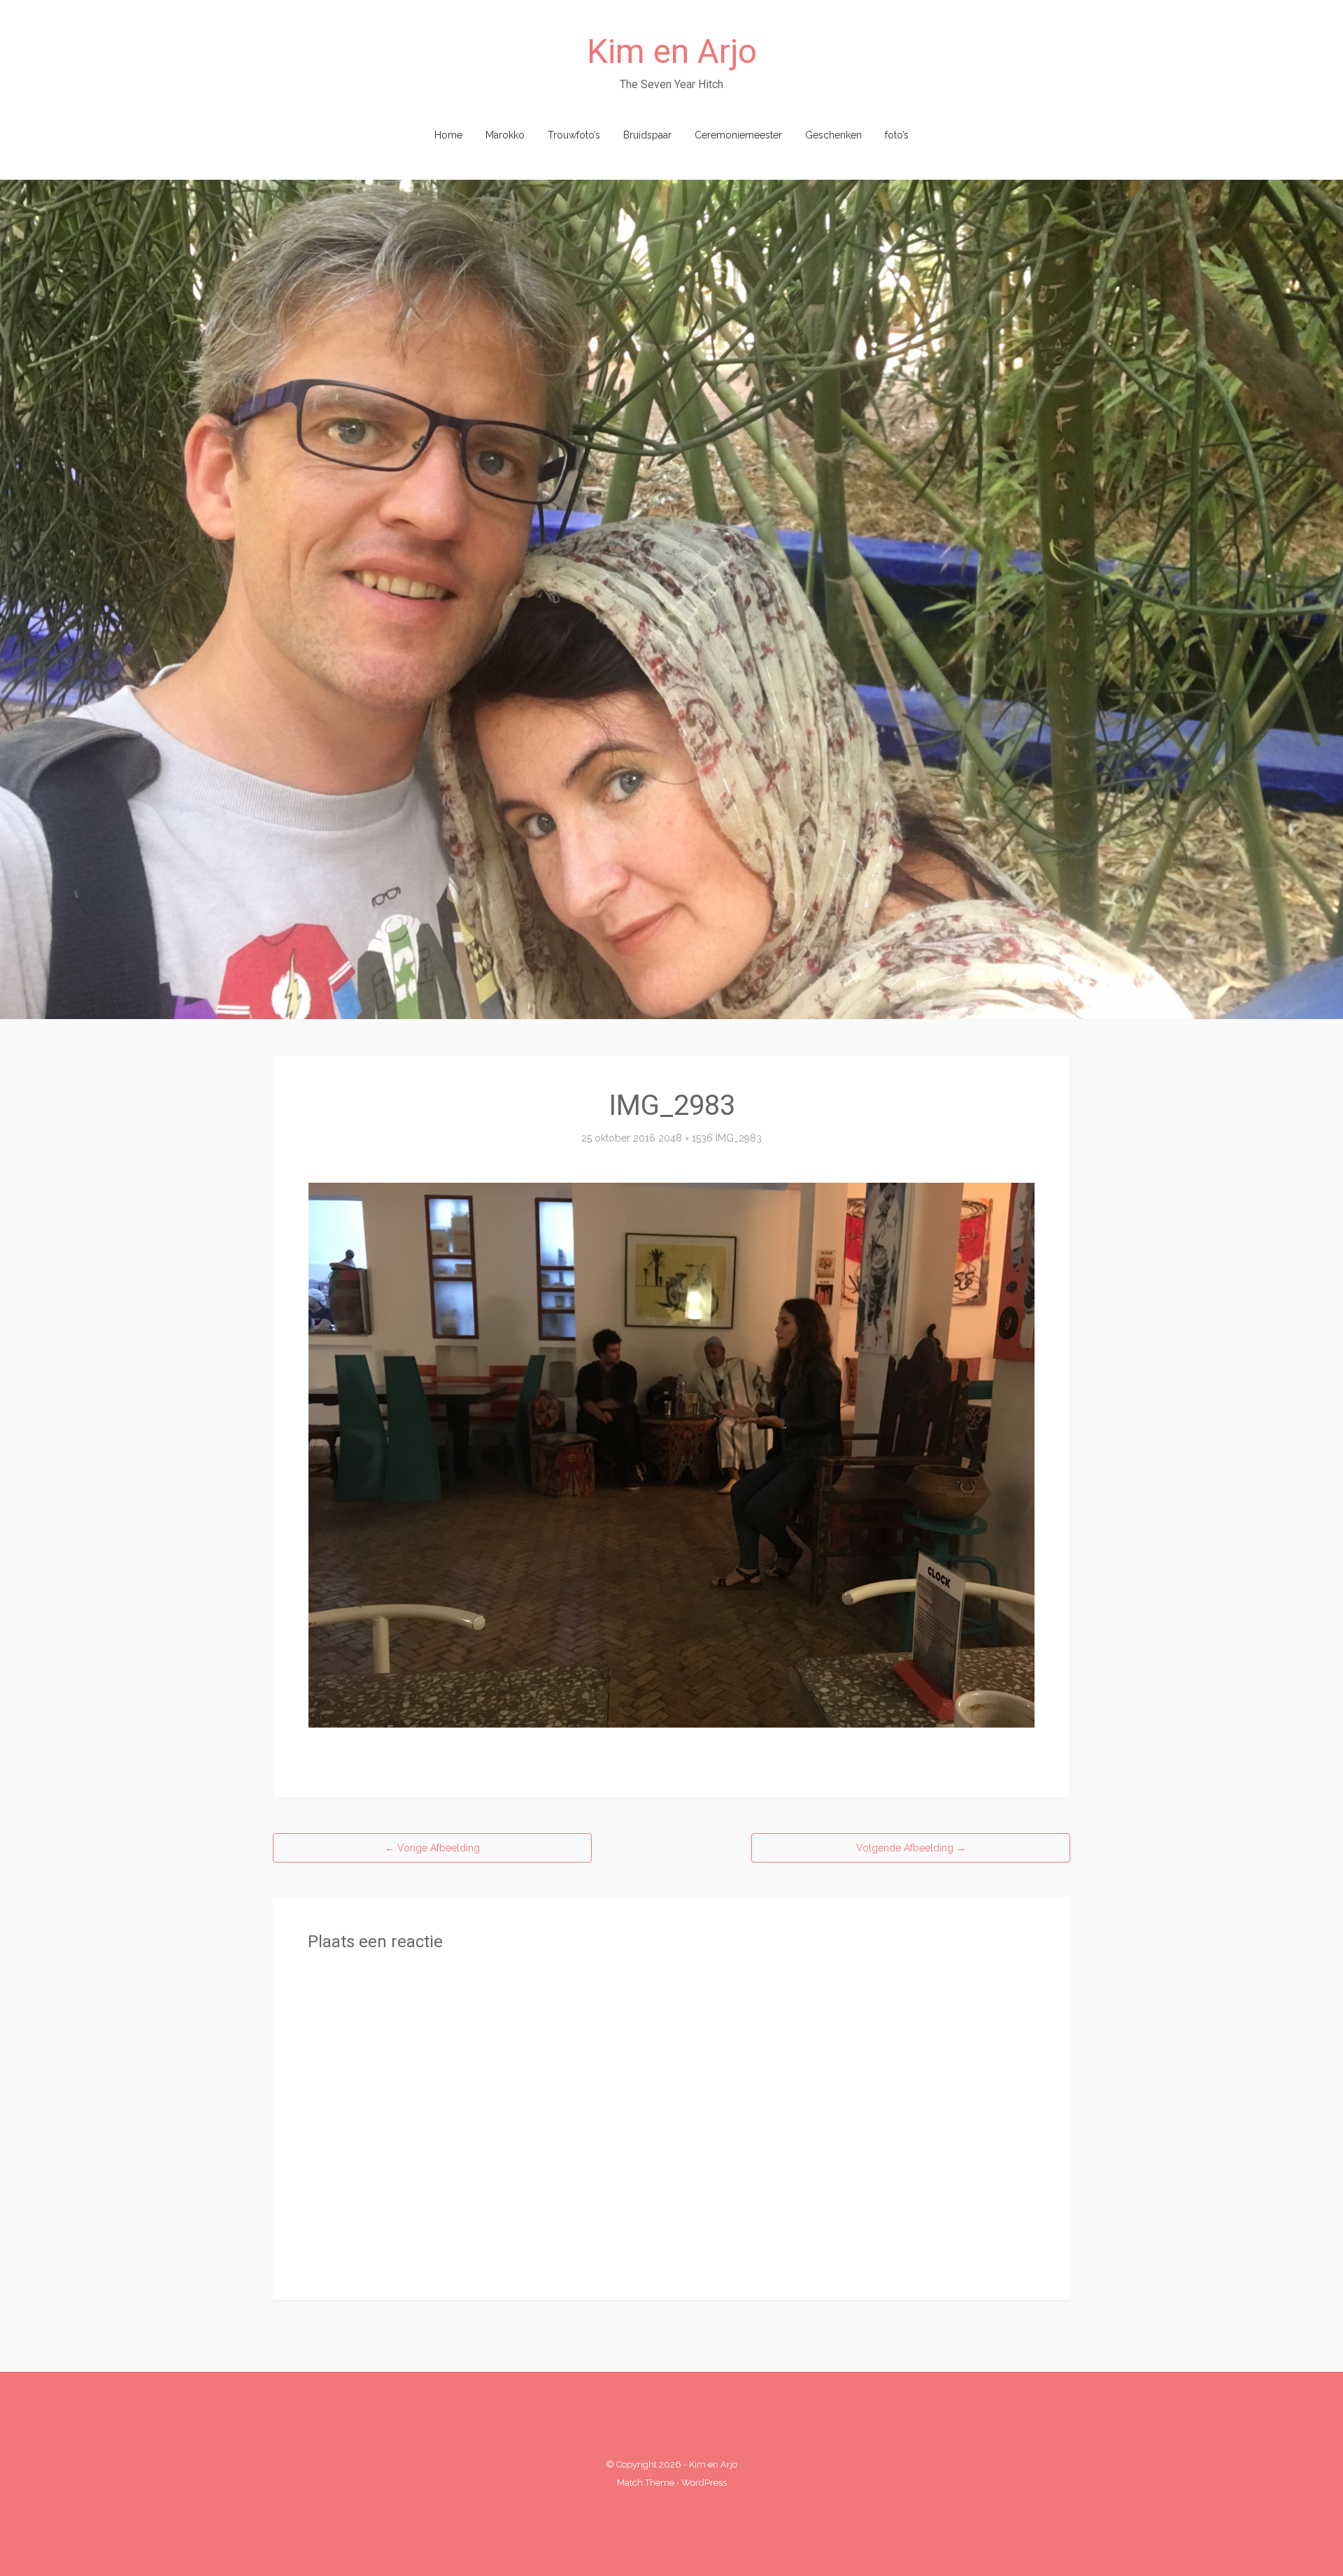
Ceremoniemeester (738, 135)
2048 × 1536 (685, 1138)
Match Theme (646, 2483)
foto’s (897, 135)
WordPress (704, 2483)
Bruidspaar (647, 135)
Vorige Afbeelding (432, 1848)
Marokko (505, 135)
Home (448, 135)
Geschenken (833, 135)
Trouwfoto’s (574, 135)
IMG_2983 (739, 1138)
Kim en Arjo (672, 51)
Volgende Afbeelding (911, 1848)
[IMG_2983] (671, 1454)
